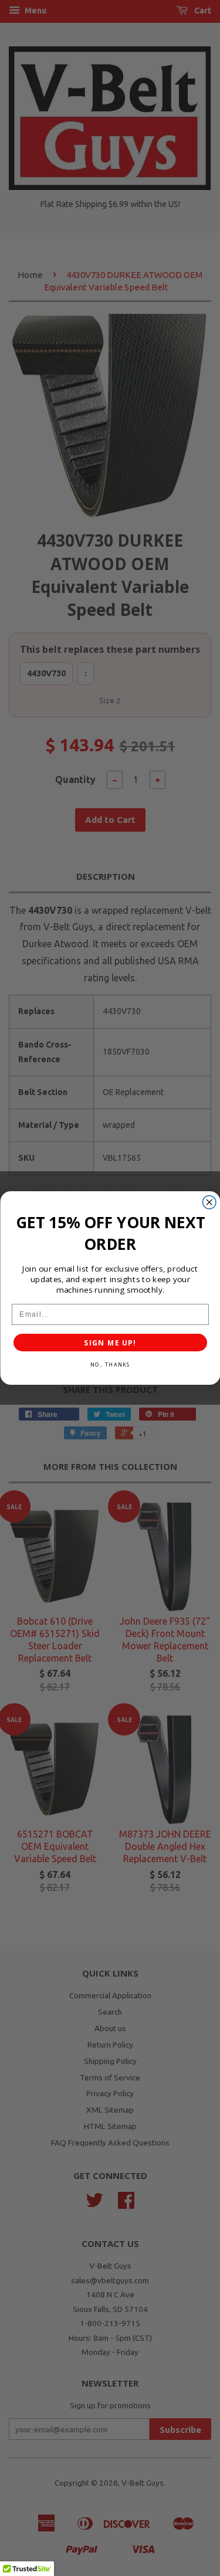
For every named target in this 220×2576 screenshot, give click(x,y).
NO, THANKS (110, 1365)
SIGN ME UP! (110, 1343)
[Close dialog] (209, 1203)
